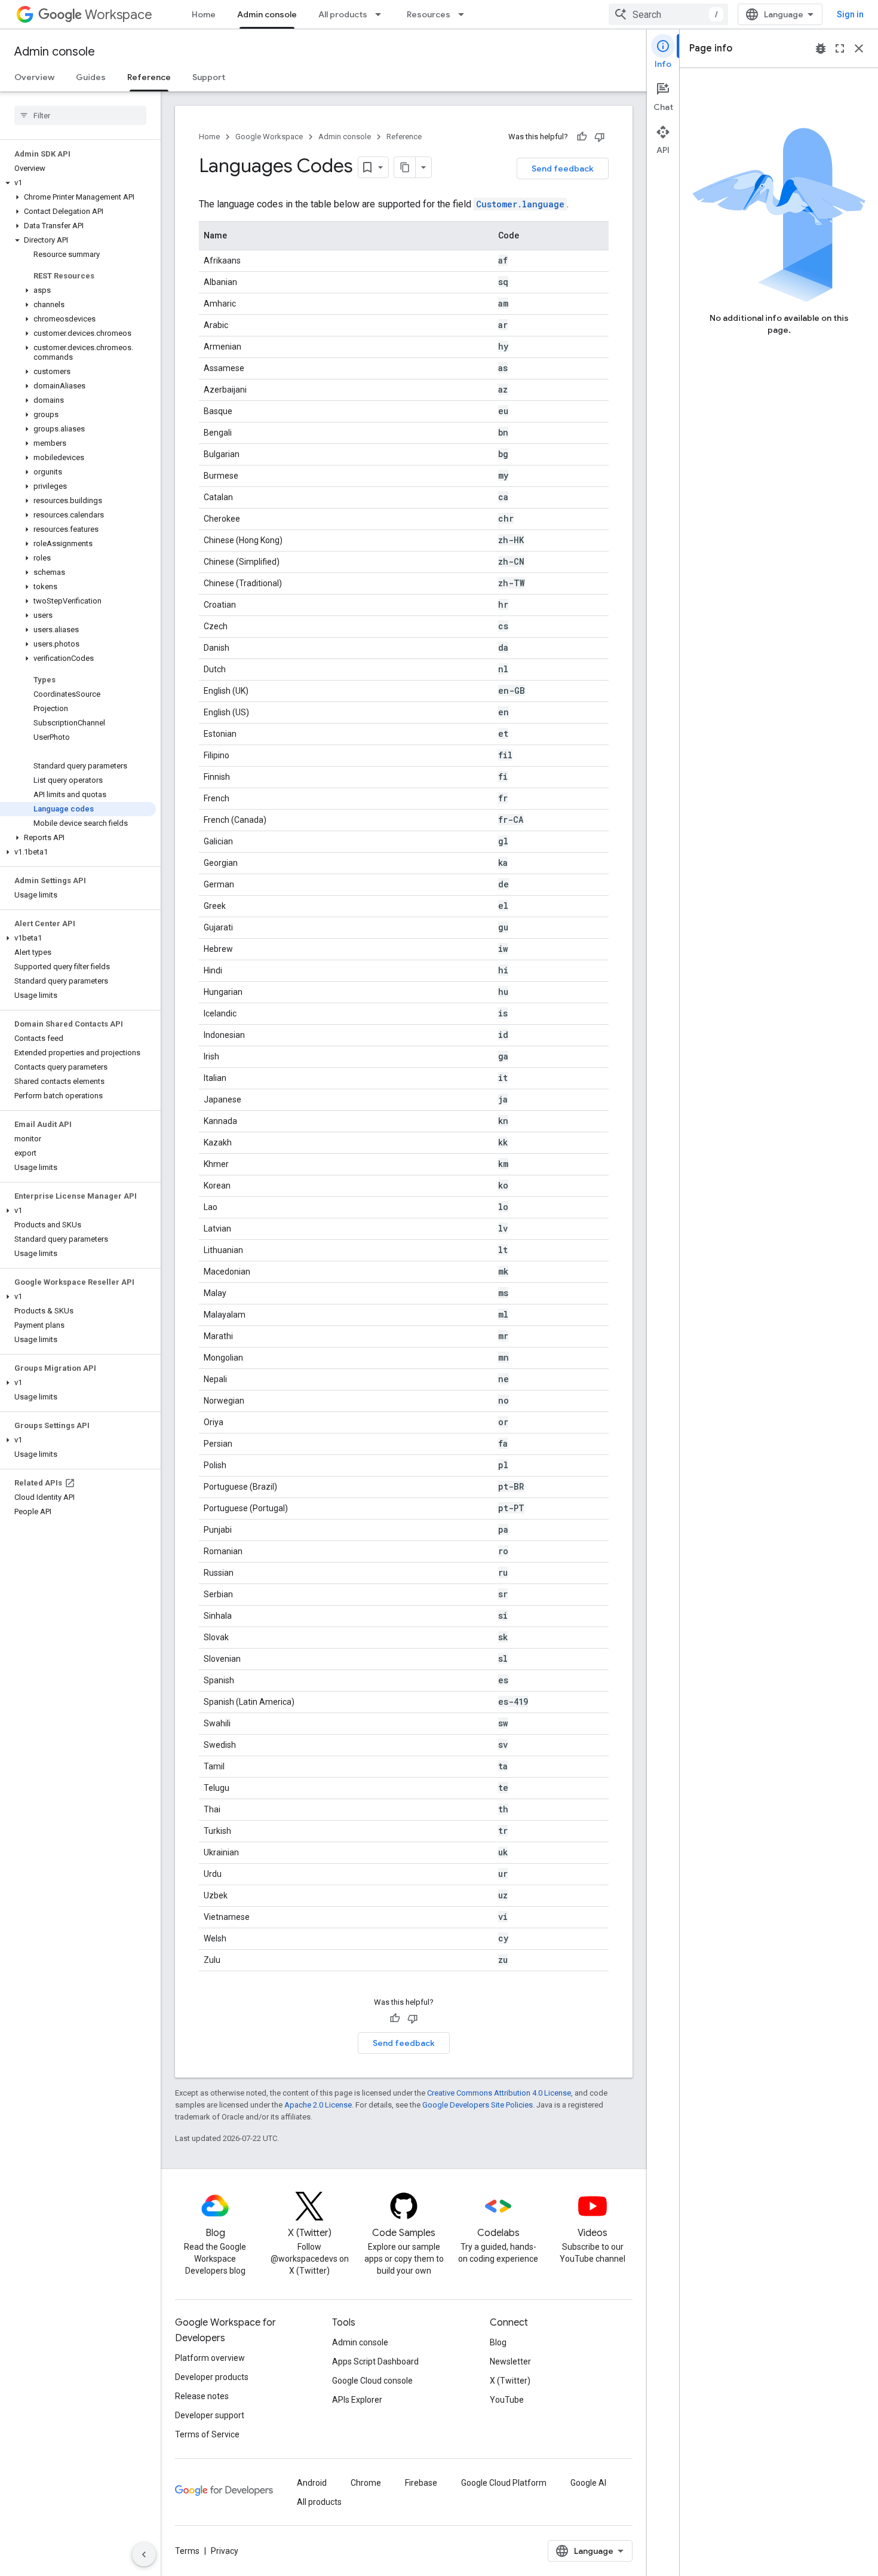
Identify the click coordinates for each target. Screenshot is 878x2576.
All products (343, 14)
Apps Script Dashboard (375, 2361)
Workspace (119, 15)
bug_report (821, 48)
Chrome (366, 2483)
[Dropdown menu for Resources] (465, 14)
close (859, 48)
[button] (78, 183)
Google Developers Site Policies (478, 2105)
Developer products (212, 2377)
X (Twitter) (510, 2381)
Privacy (225, 2551)
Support (209, 77)
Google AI (588, 2483)
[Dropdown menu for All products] (382, 14)
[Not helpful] (600, 137)
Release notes (202, 2396)
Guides (91, 77)
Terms (187, 2551)
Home (204, 14)
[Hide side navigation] (144, 2554)
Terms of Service (207, 2434)
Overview (34, 77)
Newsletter (510, 2361)
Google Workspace (269, 137)
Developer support (210, 2415)
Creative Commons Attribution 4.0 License (499, 2093)
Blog (498, 2342)
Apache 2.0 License (318, 2105)
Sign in (850, 14)
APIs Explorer (357, 2400)
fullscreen (840, 48)
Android (312, 2483)
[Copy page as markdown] (405, 167)
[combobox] (668, 14)
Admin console (267, 14)
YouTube (507, 2400)
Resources (429, 14)
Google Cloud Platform (504, 2483)
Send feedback (563, 169)
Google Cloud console (372, 2381)
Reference (149, 77)
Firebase (421, 2483)
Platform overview (210, 2358)
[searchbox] (80, 115)
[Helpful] (582, 137)
